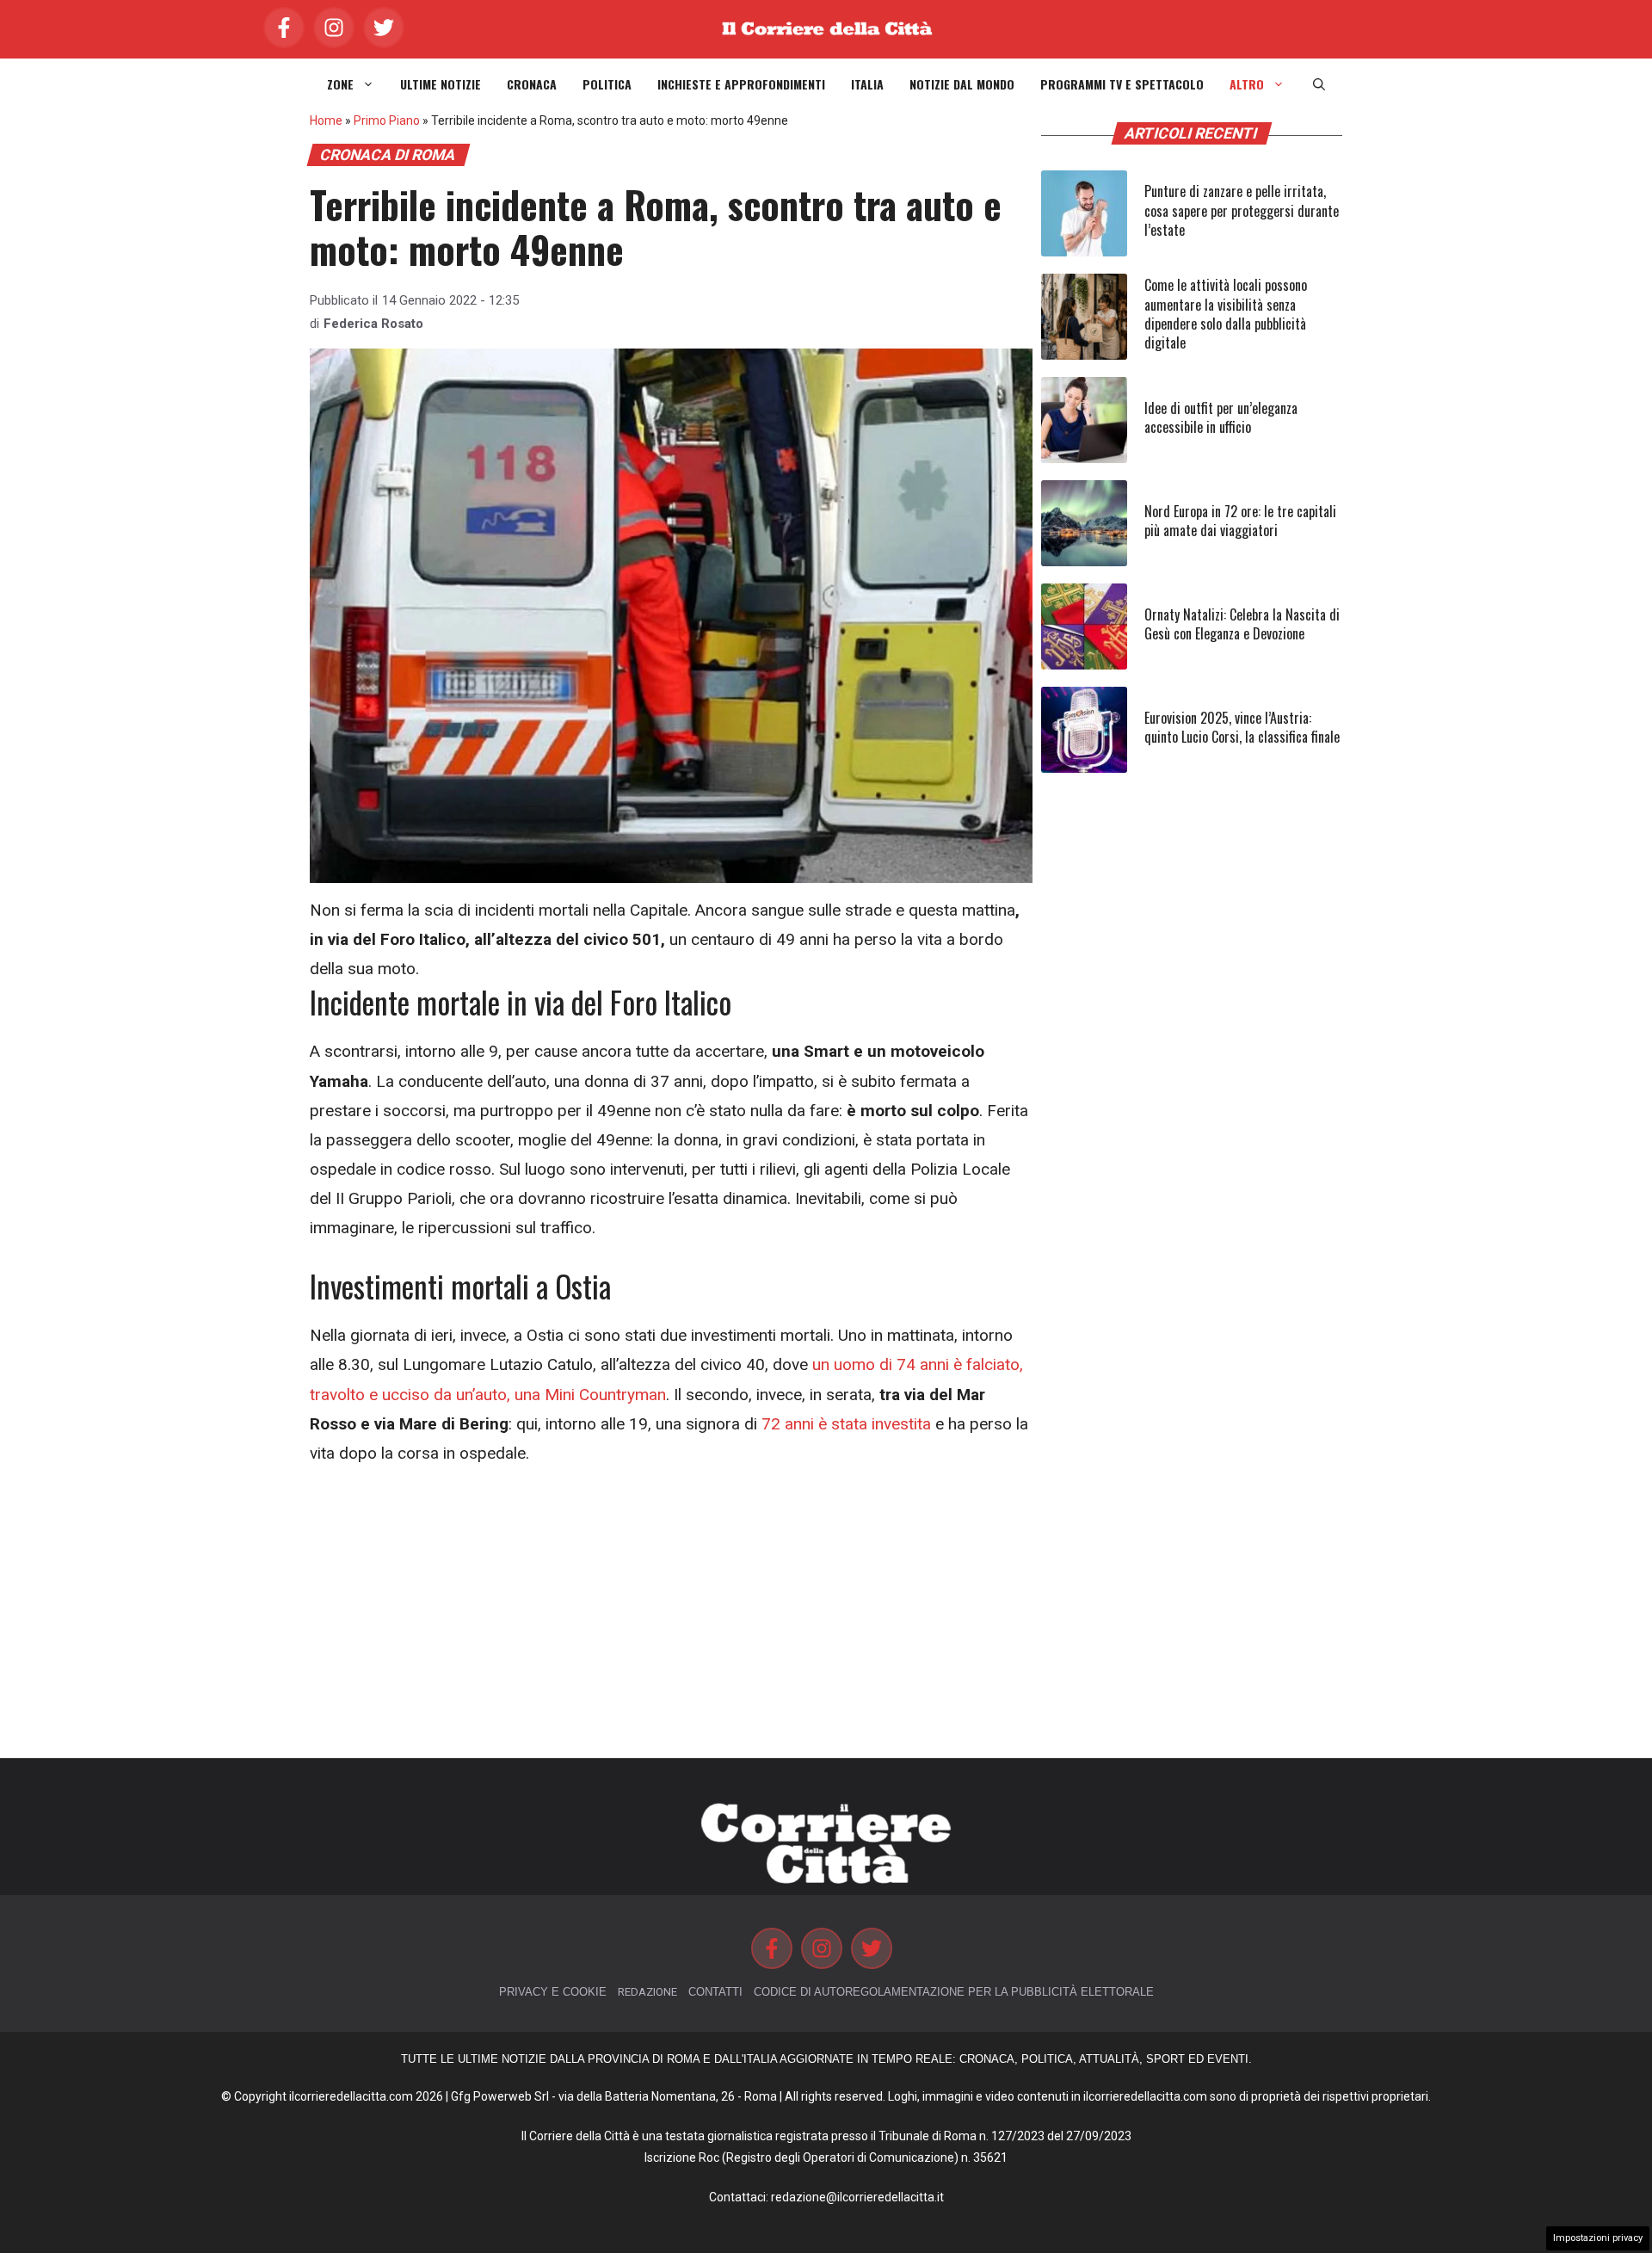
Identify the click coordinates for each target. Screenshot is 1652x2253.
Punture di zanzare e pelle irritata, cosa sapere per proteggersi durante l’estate (1242, 210)
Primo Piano (387, 120)
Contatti (715, 1992)
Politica (607, 84)
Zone (340, 84)
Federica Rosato (373, 324)
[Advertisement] (671, 1614)
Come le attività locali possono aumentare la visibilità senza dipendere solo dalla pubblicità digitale (1226, 314)
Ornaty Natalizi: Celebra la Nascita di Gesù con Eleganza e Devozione (1242, 624)
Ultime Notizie (441, 84)
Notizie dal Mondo (962, 84)
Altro (1247, 84)
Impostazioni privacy (1598, 2238)
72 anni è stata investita (846, 1424)
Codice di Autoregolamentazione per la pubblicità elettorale (954, 1992)
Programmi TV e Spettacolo (1122, 84)
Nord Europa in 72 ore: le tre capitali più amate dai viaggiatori (1240, 521)
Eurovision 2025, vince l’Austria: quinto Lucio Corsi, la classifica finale (1242, 727)
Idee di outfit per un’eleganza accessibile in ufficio (1221, 417)
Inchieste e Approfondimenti (741, 84)
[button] (1319, 84)
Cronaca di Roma (388, 155)
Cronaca (532, 84)
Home (326, 120)
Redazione (647, 1992)
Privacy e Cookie (553, 1992)
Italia (867, 84)
